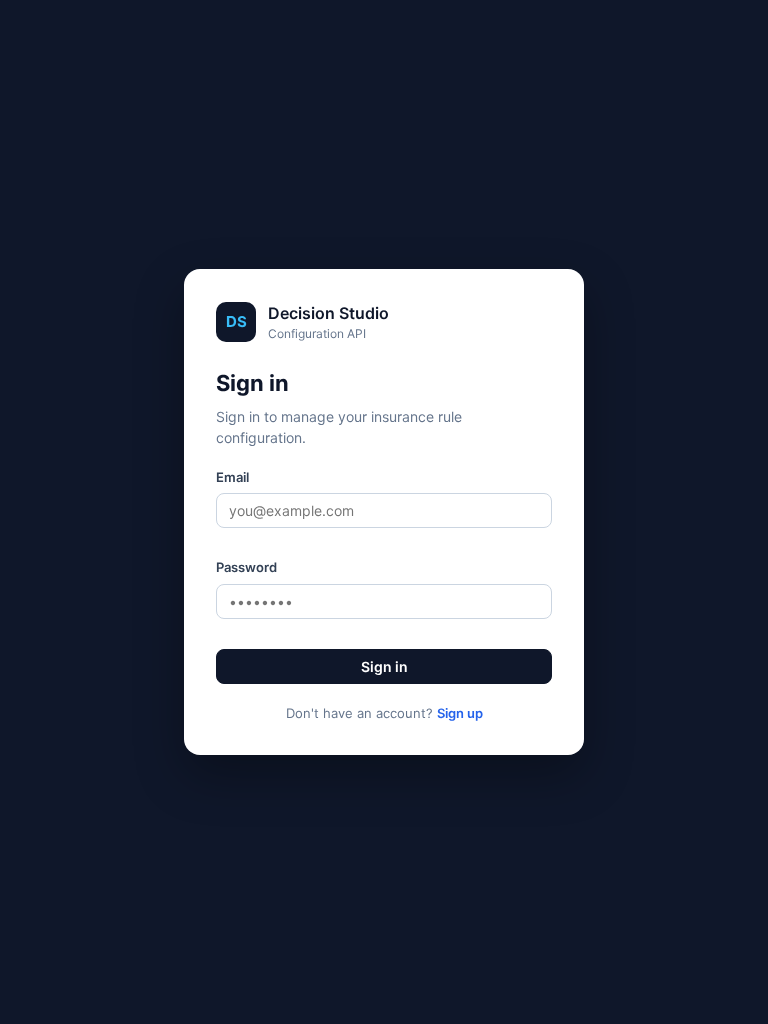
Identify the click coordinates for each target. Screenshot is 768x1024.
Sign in (384, 666)
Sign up (460, 713)
